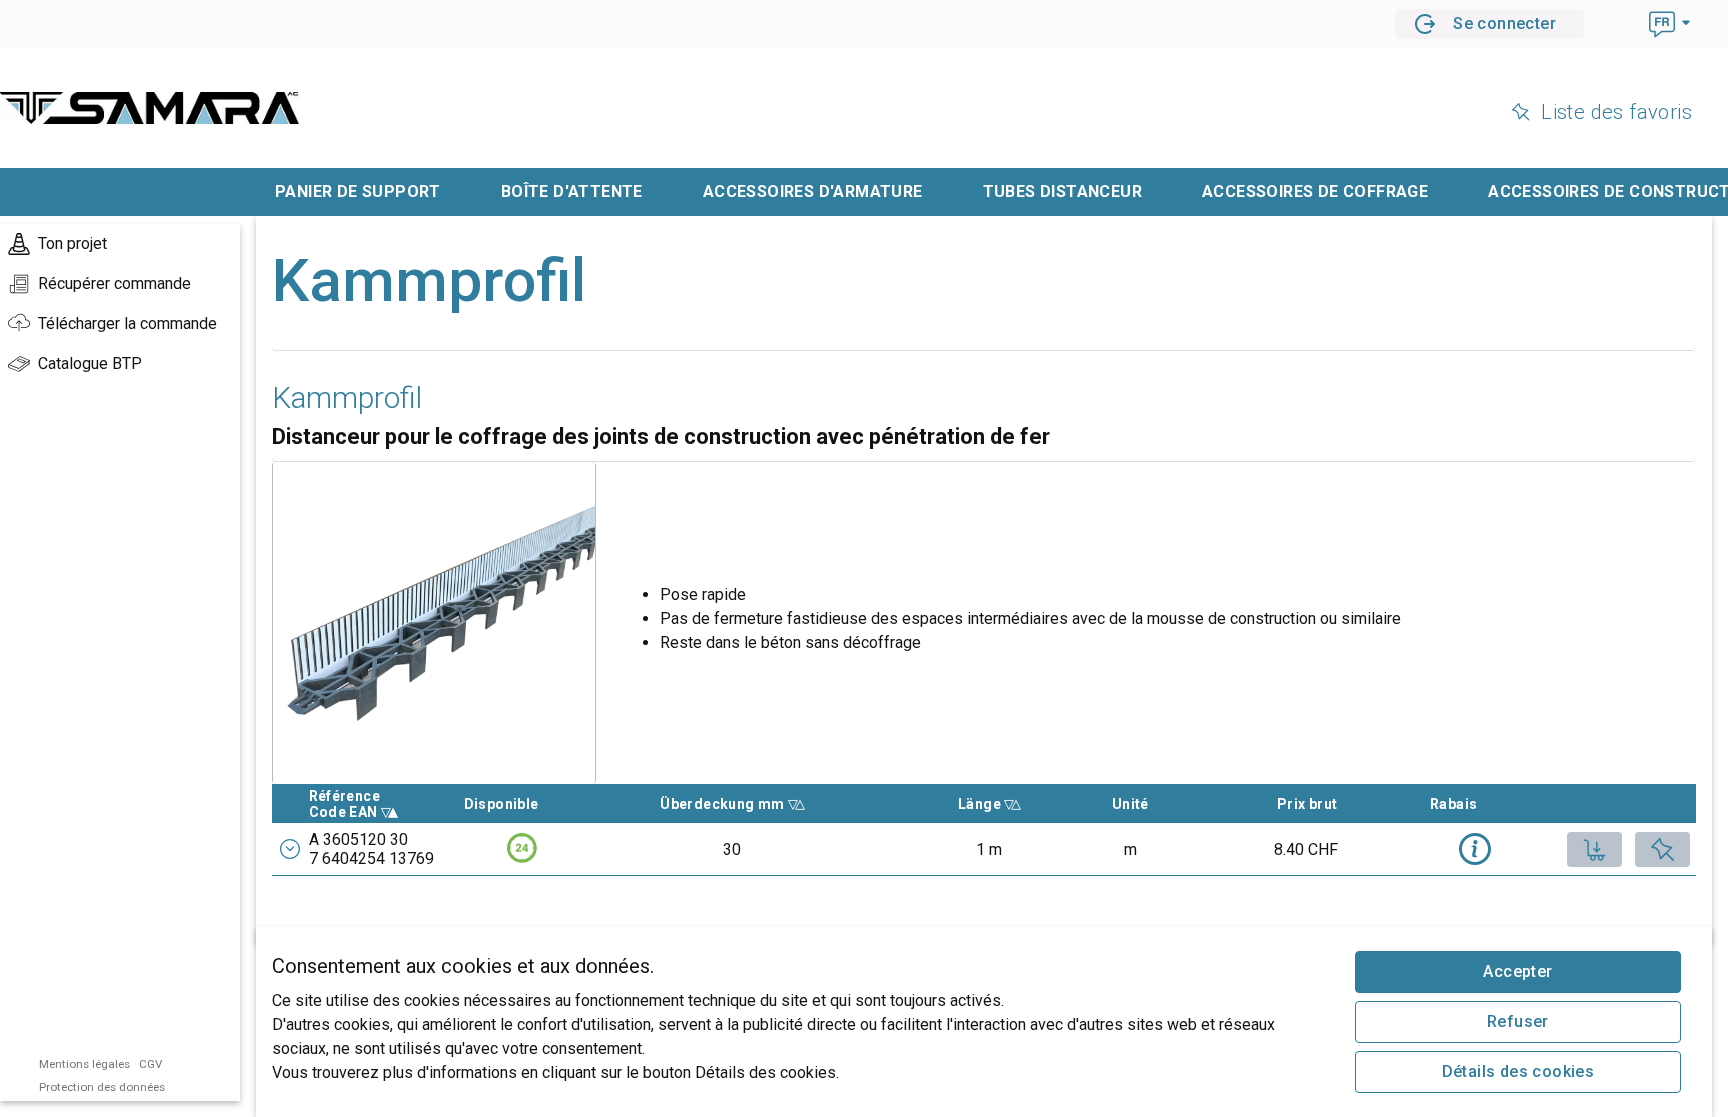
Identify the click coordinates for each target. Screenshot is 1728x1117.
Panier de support (358, 191)
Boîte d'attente (572, 191)
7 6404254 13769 (371, 858)
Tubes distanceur (1062, 191)
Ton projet (72, 243)
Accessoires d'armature (813, 191)
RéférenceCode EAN (377, 804)
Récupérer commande (114, 283)
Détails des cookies (1518, 1071)
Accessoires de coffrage (1315, 191)
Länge (1012, 804)
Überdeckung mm (723, 804)
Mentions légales (84, 1064)
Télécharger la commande (127, 323)
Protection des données (102, 1087)
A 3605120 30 (358, 839)
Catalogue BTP (90, 363)
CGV (150, 1064)
